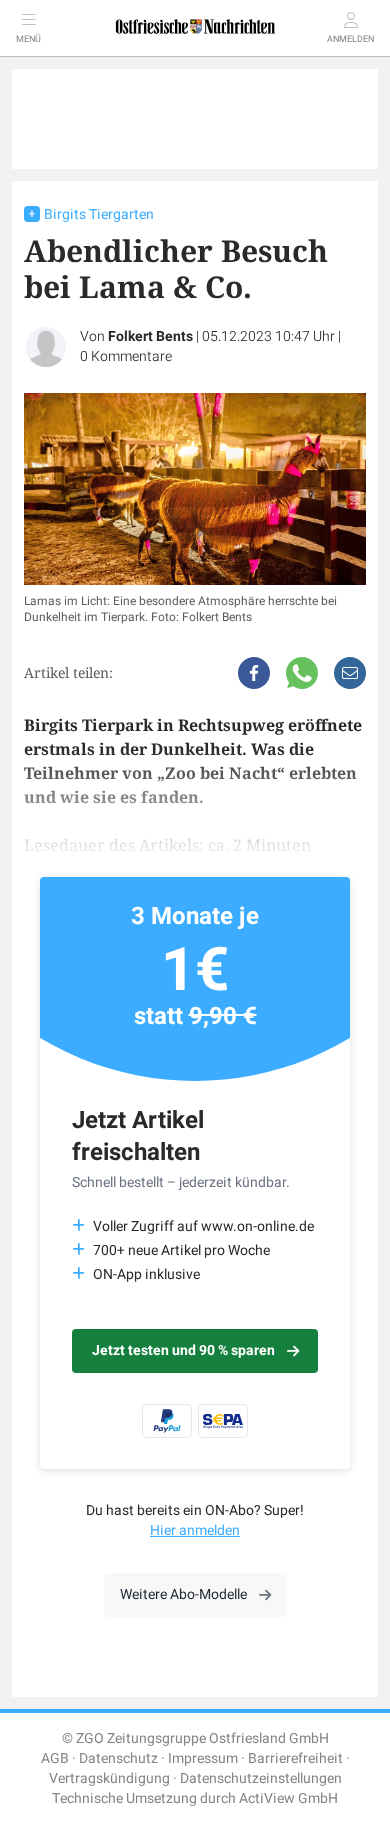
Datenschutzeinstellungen (261, 1778)
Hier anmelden (195, 1530)
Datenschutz (118, 1758)
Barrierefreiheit (295, 1758)
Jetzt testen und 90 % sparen (183, 1350)
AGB (55, 1758)
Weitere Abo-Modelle (183, 1594)
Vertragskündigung (109, 1778)
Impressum (203, 1758)
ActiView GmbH (288, 1798)
